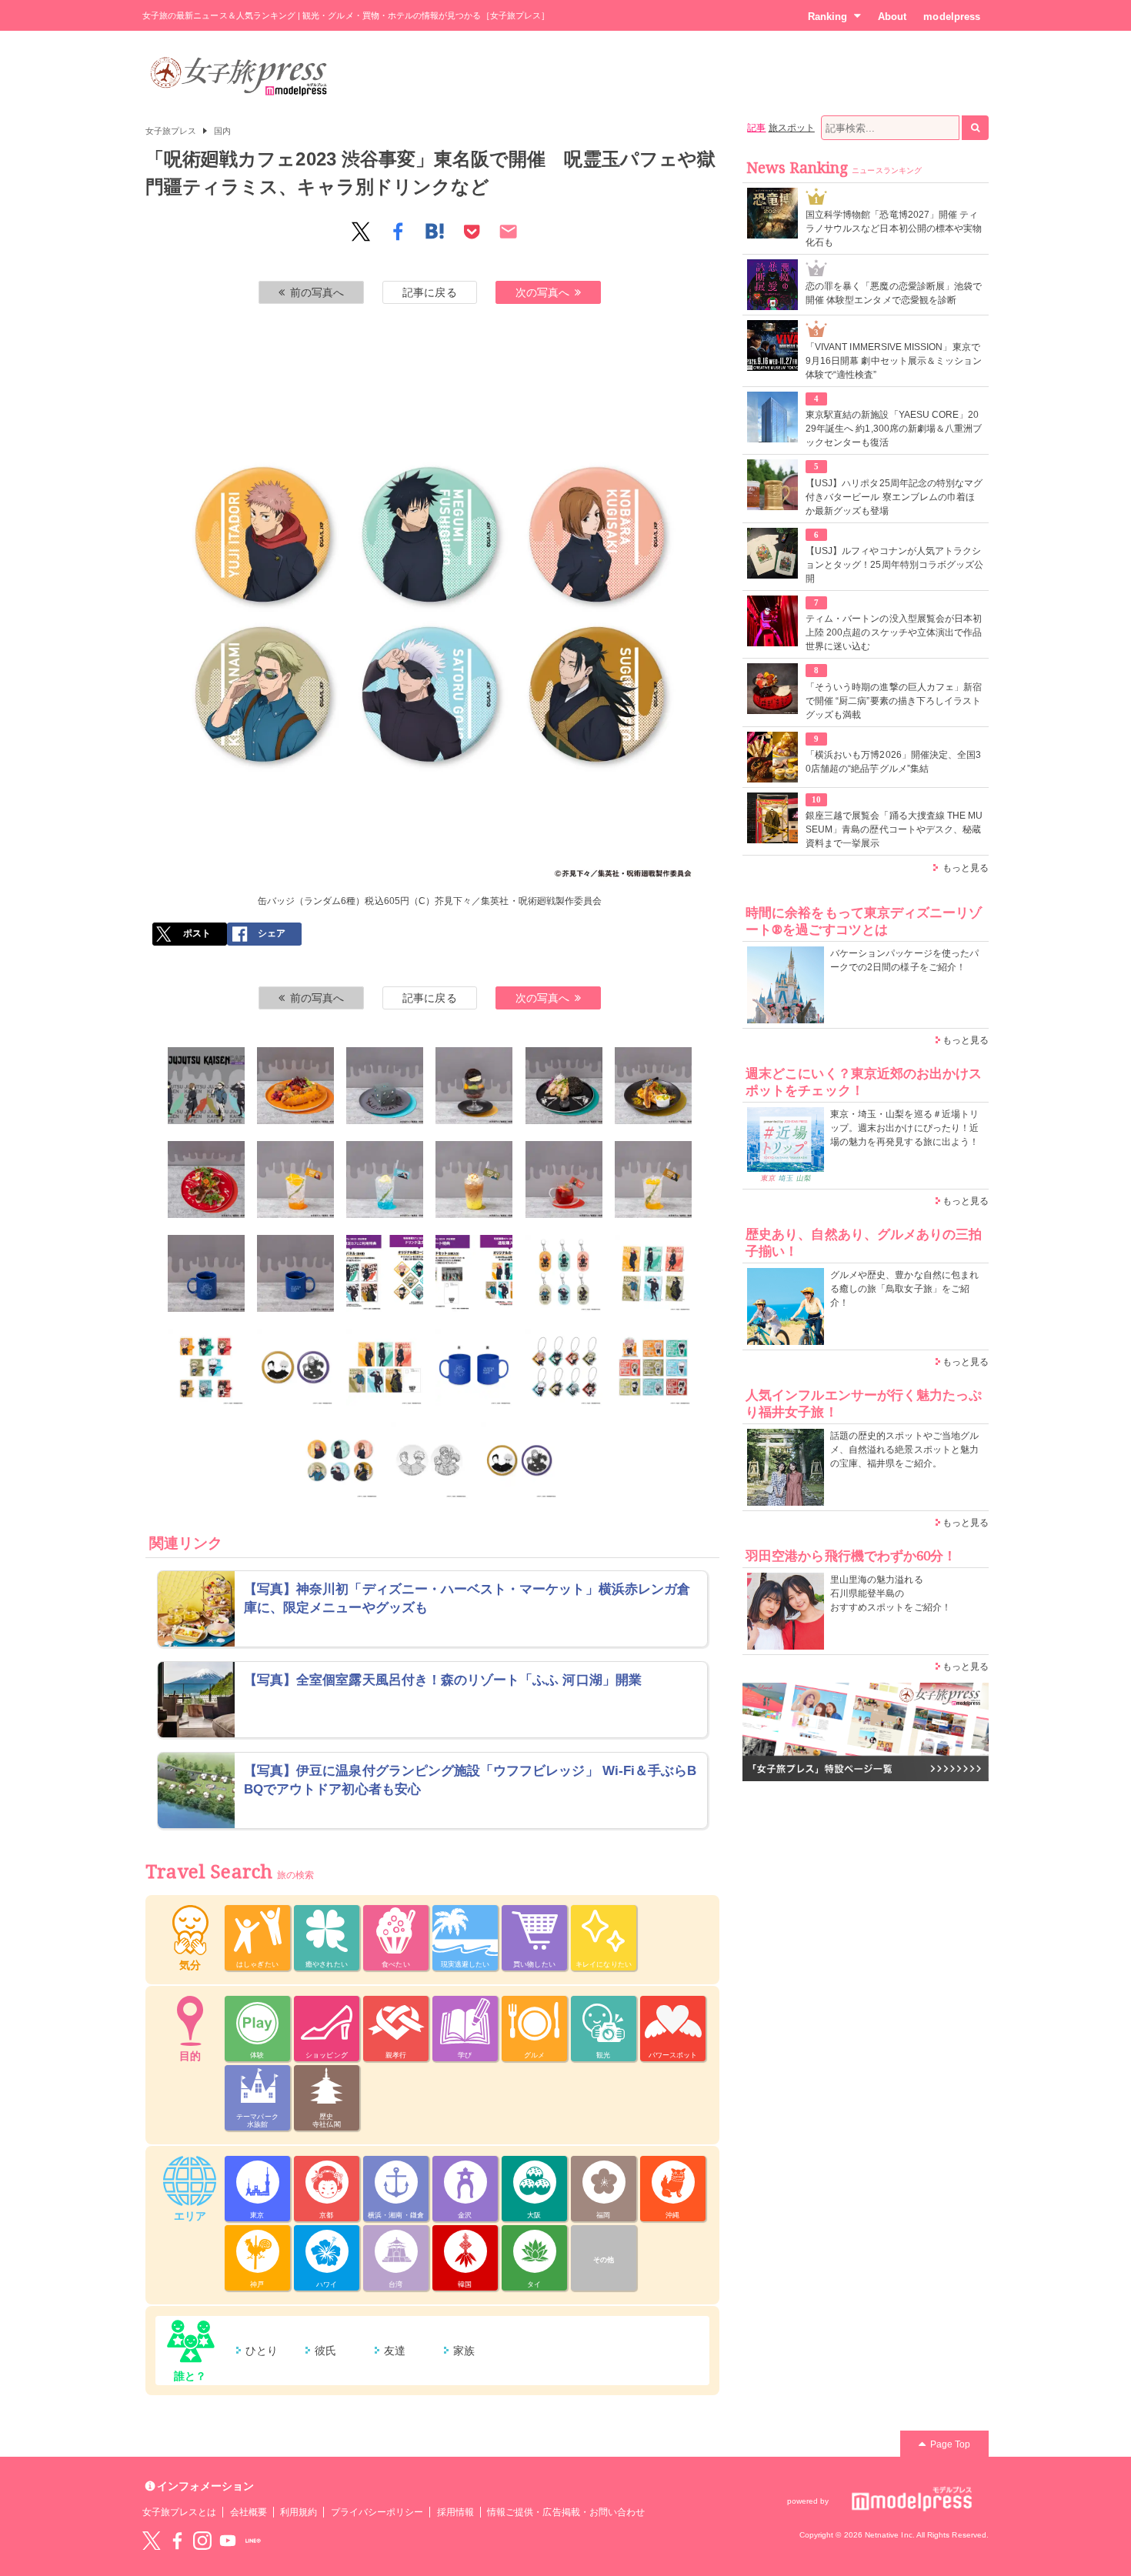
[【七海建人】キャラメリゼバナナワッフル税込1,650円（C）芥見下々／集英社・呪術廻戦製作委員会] (653, 1086)
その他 (604, 2260)
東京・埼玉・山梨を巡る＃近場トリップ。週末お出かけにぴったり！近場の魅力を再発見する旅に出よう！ (904, 1128)
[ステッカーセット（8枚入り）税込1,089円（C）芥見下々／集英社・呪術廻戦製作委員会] (206, 1367)
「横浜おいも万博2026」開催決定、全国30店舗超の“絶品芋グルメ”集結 (893, 762)
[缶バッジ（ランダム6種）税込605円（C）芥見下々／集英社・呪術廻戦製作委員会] (340, 1460)
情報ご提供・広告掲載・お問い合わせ (566, 2512)
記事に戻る (429, 292)
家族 (464, 2351)
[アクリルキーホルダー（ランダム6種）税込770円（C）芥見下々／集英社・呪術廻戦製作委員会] (564, 1273)
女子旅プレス (171, 131)
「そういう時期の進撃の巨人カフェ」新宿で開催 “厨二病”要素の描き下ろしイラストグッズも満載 (894, 701)
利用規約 (299, 2512)
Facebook (177, 2541)
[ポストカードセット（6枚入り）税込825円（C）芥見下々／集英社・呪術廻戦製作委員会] (385, 1367)
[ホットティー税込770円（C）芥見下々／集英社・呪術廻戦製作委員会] (295, 1273)
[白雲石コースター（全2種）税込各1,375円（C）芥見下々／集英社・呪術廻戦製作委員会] (519, 1460)
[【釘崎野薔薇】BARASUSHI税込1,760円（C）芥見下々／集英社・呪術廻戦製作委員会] (206, 1180)
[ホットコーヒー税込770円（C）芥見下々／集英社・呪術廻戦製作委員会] (206, 1273)
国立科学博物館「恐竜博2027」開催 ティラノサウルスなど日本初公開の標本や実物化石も (894, 229)
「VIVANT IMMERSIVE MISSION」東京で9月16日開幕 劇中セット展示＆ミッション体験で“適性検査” (894, 361)
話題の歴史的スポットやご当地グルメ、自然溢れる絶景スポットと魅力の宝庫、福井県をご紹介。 (904, 1450)
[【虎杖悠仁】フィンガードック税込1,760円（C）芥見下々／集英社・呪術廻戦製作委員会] (295, 1086)
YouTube (228, 2541)
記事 (756, 128)
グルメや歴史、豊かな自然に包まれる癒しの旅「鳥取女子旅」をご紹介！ (904, 1289)
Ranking (827, 17)
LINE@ (253, 2541)
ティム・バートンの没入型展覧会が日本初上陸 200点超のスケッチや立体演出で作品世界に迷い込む (894, 632)
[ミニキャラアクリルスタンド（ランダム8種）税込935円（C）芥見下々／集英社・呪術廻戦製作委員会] (653, 1367)
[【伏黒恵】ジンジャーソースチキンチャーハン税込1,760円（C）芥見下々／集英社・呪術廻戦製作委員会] (564, 1086)
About (892, 17)
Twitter (152, 2541)
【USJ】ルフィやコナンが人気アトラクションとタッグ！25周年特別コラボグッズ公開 (894, 565)
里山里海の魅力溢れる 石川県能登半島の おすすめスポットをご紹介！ (891, 1593)
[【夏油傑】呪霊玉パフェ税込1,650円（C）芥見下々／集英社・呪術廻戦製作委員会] (474, 1086)
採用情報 (455, 2512)
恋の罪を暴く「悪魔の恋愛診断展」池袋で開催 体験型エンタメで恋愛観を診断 (894, 293)
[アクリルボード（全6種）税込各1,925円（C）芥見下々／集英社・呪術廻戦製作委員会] (653, 1273)
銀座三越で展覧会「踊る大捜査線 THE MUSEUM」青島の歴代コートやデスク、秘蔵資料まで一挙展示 (894, 829)
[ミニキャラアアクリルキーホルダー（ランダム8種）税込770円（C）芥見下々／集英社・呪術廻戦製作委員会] (564, 1367)
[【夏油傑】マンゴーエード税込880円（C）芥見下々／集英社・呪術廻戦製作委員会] (653, 1180)
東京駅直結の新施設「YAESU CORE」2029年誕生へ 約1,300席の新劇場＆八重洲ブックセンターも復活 (894, 429)
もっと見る (966, 868)
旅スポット (792, 128)
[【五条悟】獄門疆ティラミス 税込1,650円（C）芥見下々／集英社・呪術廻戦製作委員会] (385, 1086)
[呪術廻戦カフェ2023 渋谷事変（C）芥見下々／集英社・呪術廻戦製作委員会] (206, 1086)
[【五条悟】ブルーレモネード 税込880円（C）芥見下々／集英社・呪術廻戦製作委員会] (385, 1180)
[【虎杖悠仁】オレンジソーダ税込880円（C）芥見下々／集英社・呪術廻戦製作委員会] (295, 1180)
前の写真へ (317, 292)
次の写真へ (542, 292)
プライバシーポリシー (377, 2512)
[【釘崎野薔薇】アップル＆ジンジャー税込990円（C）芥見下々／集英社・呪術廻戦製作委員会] (564, 1180)
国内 (222, 131)
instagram (202, 2541)
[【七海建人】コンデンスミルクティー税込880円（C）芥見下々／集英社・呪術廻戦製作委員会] (474, 1180)
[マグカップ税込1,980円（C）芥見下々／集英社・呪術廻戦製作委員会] (474, 1367)
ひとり (262, 2351)
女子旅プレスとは (179, 2512)
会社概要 (249, 2512)
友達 (395, 2351)
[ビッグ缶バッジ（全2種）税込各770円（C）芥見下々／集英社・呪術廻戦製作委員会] (295, 1367)
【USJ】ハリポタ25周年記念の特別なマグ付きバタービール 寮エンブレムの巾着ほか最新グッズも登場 (894, 497)
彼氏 (325, 2351)
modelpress (952, 17)
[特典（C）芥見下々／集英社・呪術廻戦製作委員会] (385, 1273)
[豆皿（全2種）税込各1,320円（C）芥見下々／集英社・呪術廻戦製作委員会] (429, 1460)
